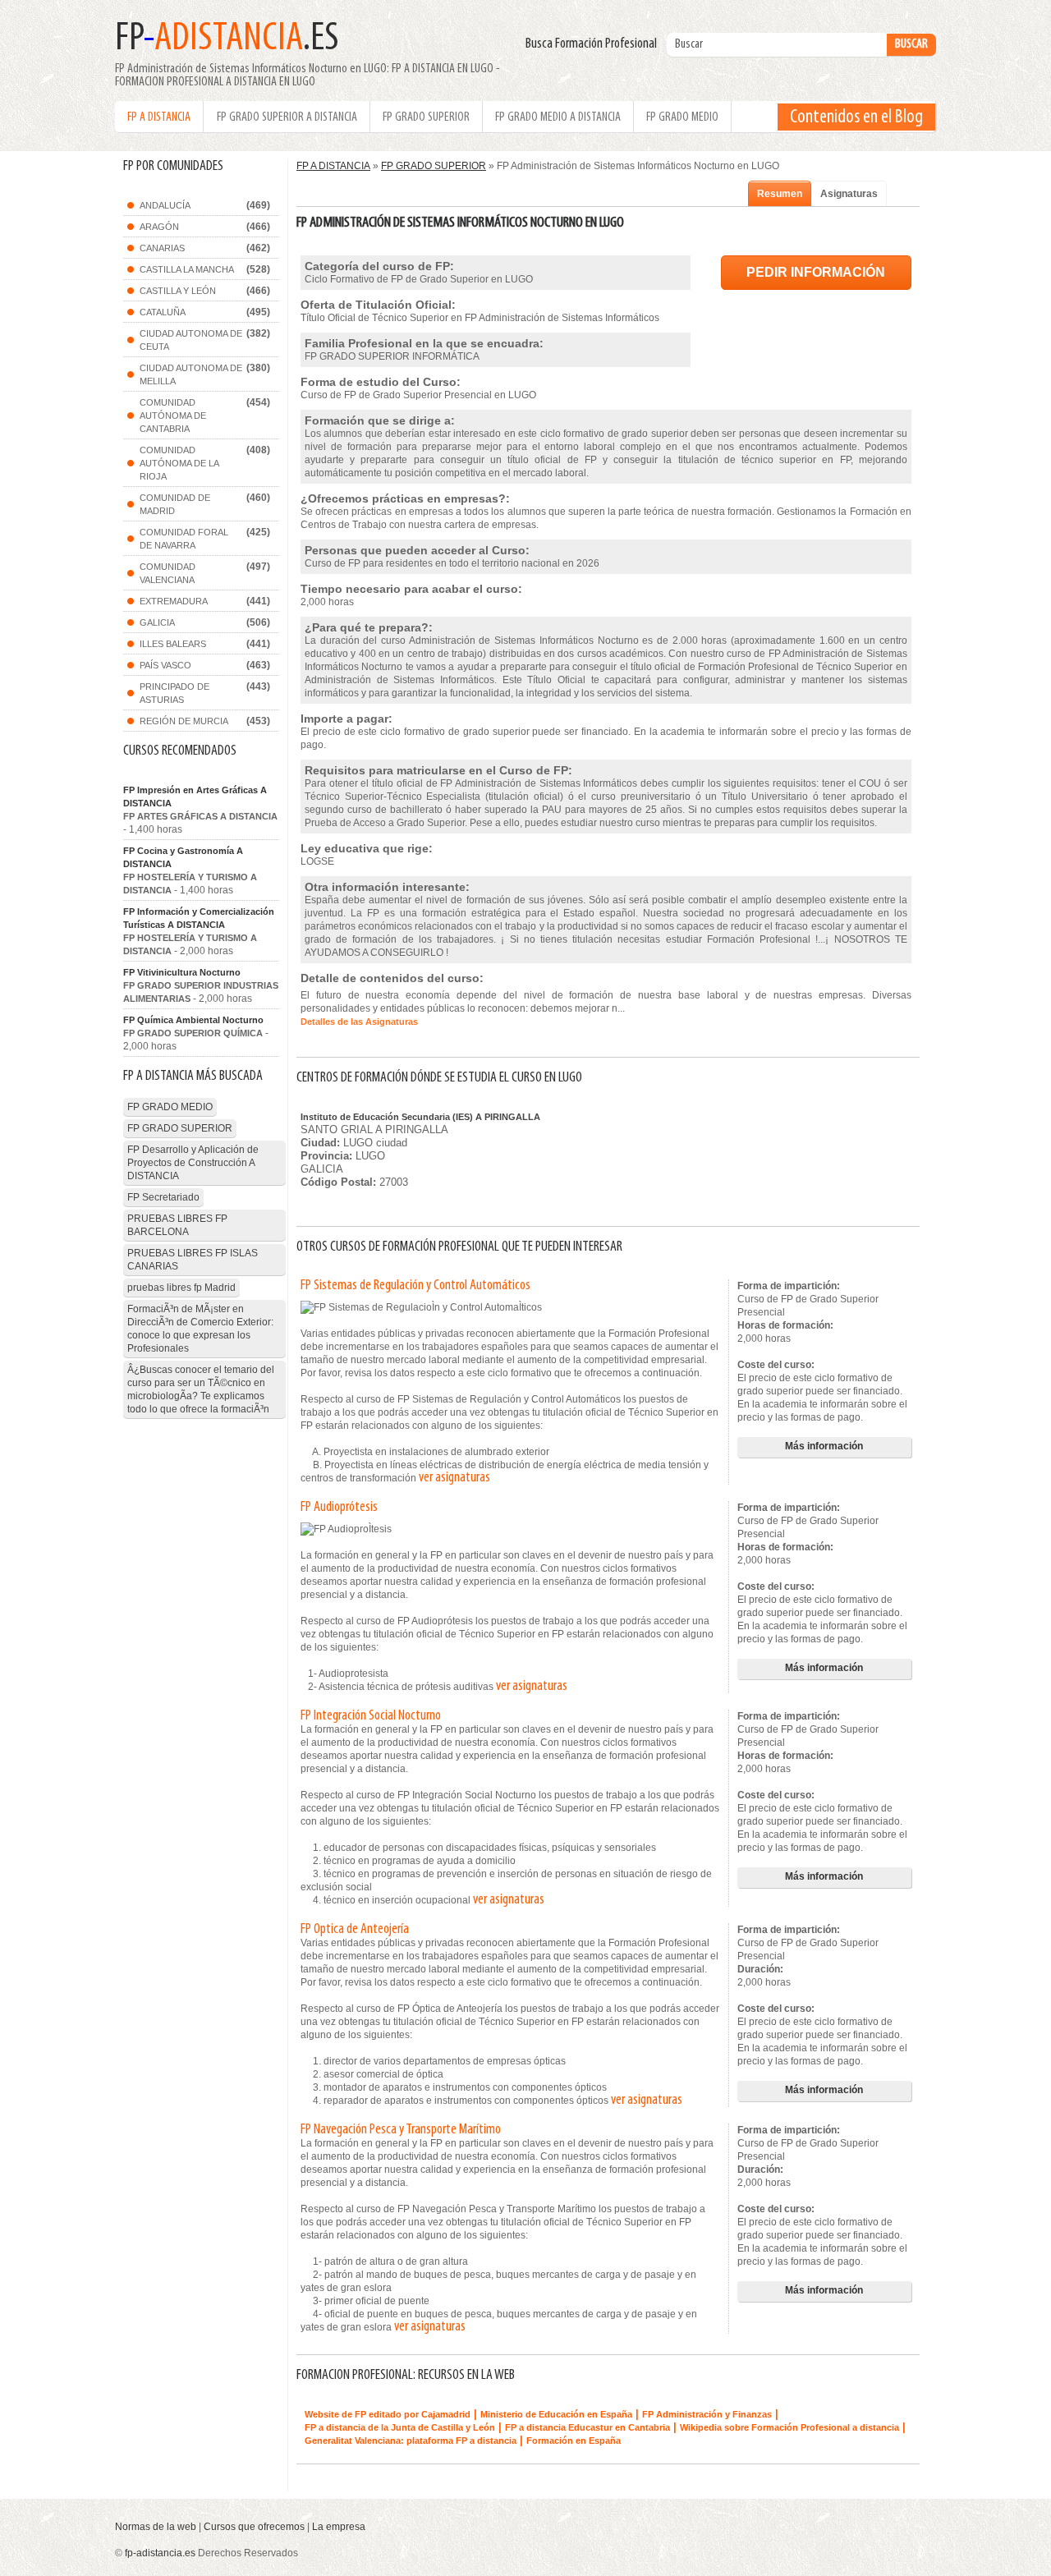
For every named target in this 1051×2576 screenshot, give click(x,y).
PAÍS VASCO (165, 665)
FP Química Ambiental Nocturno (193, 1020)
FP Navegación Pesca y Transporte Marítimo (401, 2130)
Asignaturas (849, 194)
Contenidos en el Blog (856, 117)
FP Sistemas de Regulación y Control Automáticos (415, 1286)
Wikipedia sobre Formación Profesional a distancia (789, 2427)
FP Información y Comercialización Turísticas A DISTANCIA (199, 918)
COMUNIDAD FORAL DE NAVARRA (184, 539)
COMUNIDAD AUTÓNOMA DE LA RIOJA (179, 463)
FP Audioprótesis (339, 1508)
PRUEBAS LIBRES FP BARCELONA (177, 1225)
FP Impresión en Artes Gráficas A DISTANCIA (195, 797)
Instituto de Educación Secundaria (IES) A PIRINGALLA (420, 1117)
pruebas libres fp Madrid (181, 1288)
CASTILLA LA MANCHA (187, 269)
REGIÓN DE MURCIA (184, 721)
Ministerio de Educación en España (556, 2414)
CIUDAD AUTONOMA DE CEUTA (191, 340)
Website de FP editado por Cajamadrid (388, 2414)
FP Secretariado (163, 1197)
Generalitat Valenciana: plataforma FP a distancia (411, 2441)
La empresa (339, 2527)
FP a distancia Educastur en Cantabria (587, 2427)
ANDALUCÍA (165, 205)
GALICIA (157, 622)
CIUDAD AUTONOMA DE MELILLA (191, 374)
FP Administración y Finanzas (707, 2414)
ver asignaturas (454, 1478)
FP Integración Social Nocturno (371, 1716)
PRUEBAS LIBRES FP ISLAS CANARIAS (193, 1260)
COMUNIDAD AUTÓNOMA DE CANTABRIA (173, 416)
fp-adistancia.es (160, 2553)
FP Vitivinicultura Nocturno (182, 972)
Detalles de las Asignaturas (359, 1022)
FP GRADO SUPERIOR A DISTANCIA (287, 117)
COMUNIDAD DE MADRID (175, 504)
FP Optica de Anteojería (355, 1930)
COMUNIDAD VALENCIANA (168, 573)
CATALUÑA (163, 312)
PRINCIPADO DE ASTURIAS (174, 693)
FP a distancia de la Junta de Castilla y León (400, 2427)
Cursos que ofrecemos (254, 2527)
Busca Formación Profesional (595, 44)
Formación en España (574, 2441)
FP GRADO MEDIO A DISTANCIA (558, 117)
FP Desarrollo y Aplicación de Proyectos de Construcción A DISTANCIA (193, 1163)
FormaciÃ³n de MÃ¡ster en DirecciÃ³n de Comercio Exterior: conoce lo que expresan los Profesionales (200, 1329)
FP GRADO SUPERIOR (426, 117)
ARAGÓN (159, 227)
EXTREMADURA (174, 601)
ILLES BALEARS (173, 644)
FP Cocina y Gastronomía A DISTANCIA (183, 857)
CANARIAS (162, 248)
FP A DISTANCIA (159, 117)
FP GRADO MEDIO (682, 117)
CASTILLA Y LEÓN (178, 291)
